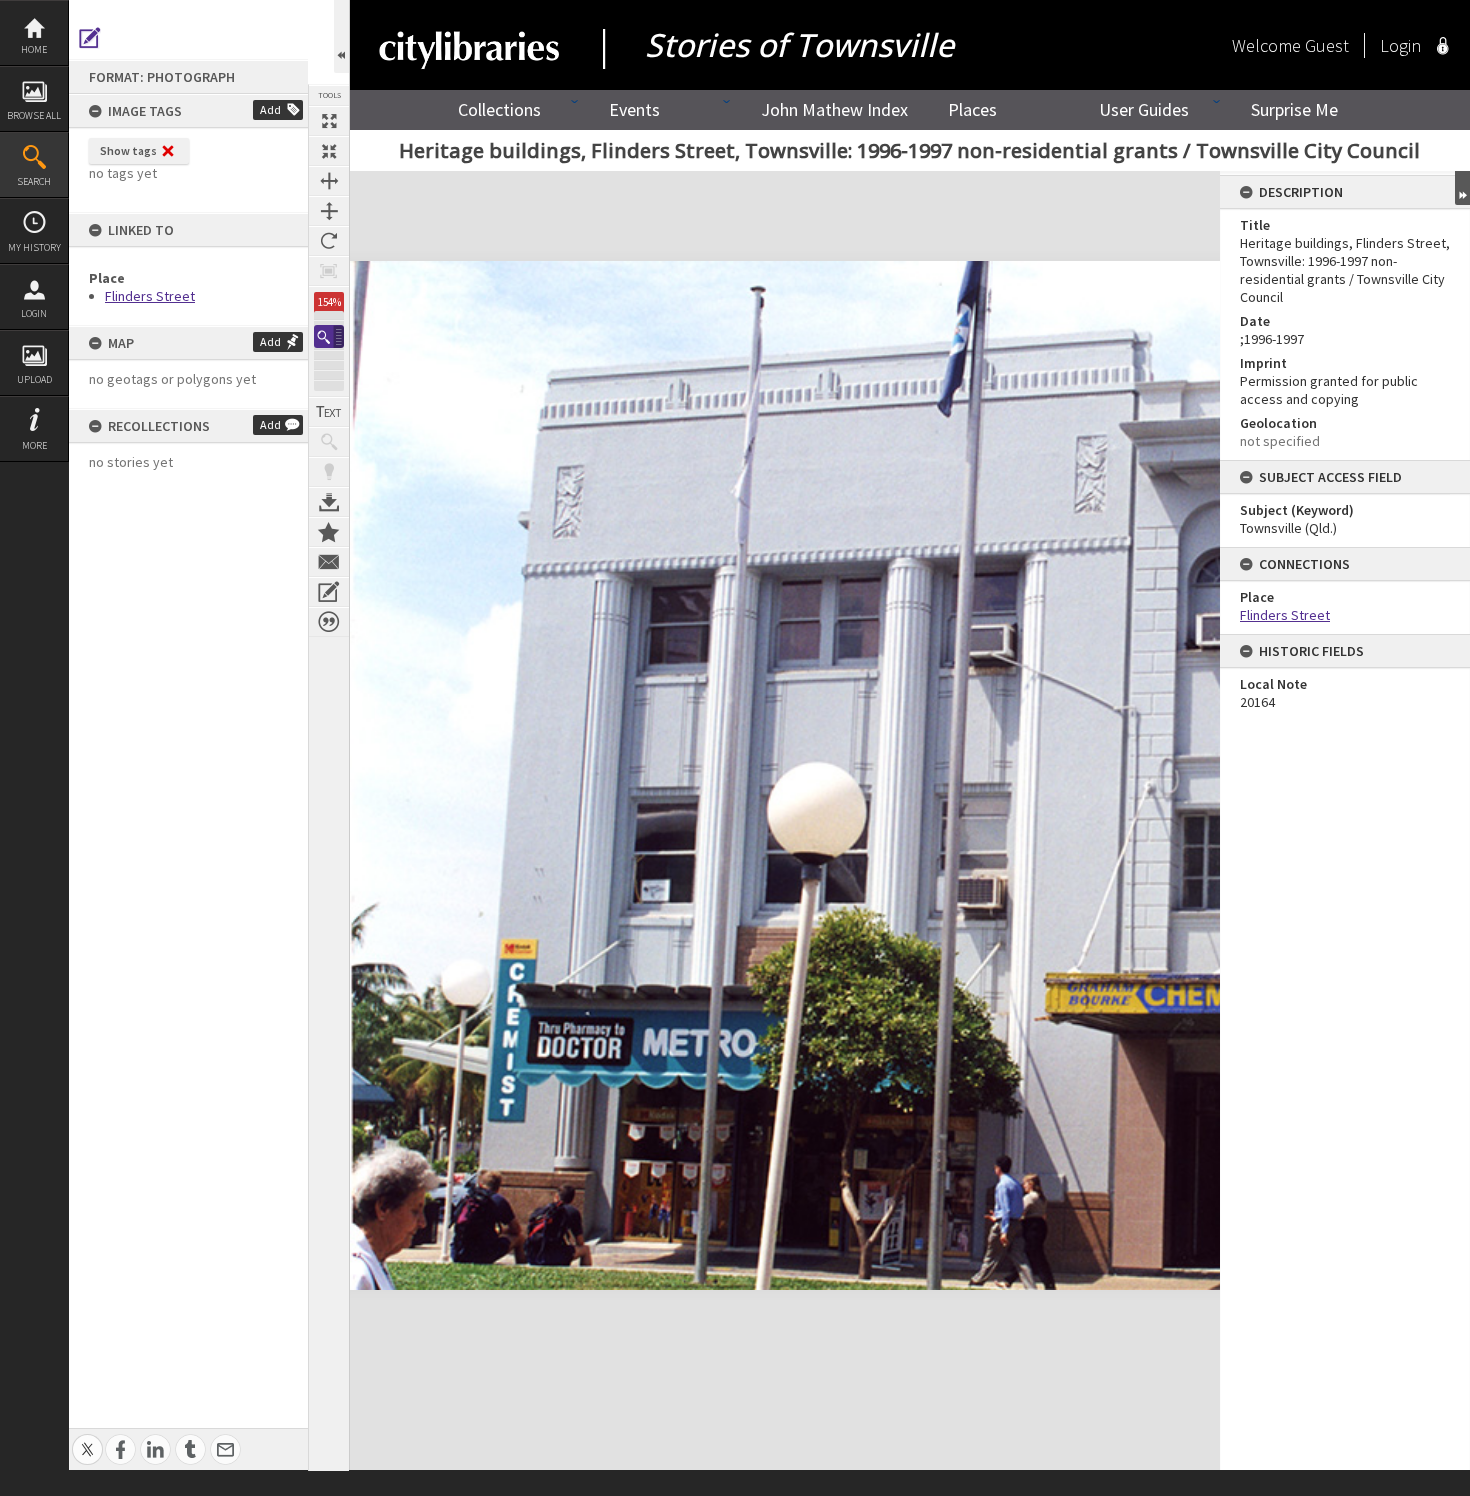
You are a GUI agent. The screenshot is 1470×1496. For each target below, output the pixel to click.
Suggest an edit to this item (90, 38)
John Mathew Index (834, 109)
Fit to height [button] (329, 211)
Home (34, 49)
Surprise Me (1294, 109)
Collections (499, 109)
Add (270, 109)
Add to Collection (329, 532)
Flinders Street (150, 296)
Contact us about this (329, 562)
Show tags (128, 150)
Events (634, 109)
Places (972, 109)
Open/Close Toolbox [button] (341, 36)
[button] (329, 336)
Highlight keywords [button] (329, 472)
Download (329, 502)
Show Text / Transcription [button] (329, 412)
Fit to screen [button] (329, 151)
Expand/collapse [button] (1462, 188)
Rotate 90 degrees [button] (329, 241)
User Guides (1144, 109)
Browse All (34, 115)
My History (34, 247)
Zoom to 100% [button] (329, 271)
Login (34, 313)
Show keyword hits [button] (329, 442)
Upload (34, 379)
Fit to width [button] (329, 181)
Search (34, 181)
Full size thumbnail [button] (329, 121)
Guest (1327, 45)
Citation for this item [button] (329, 622)
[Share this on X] (87, 1438)
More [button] (34, 445)
